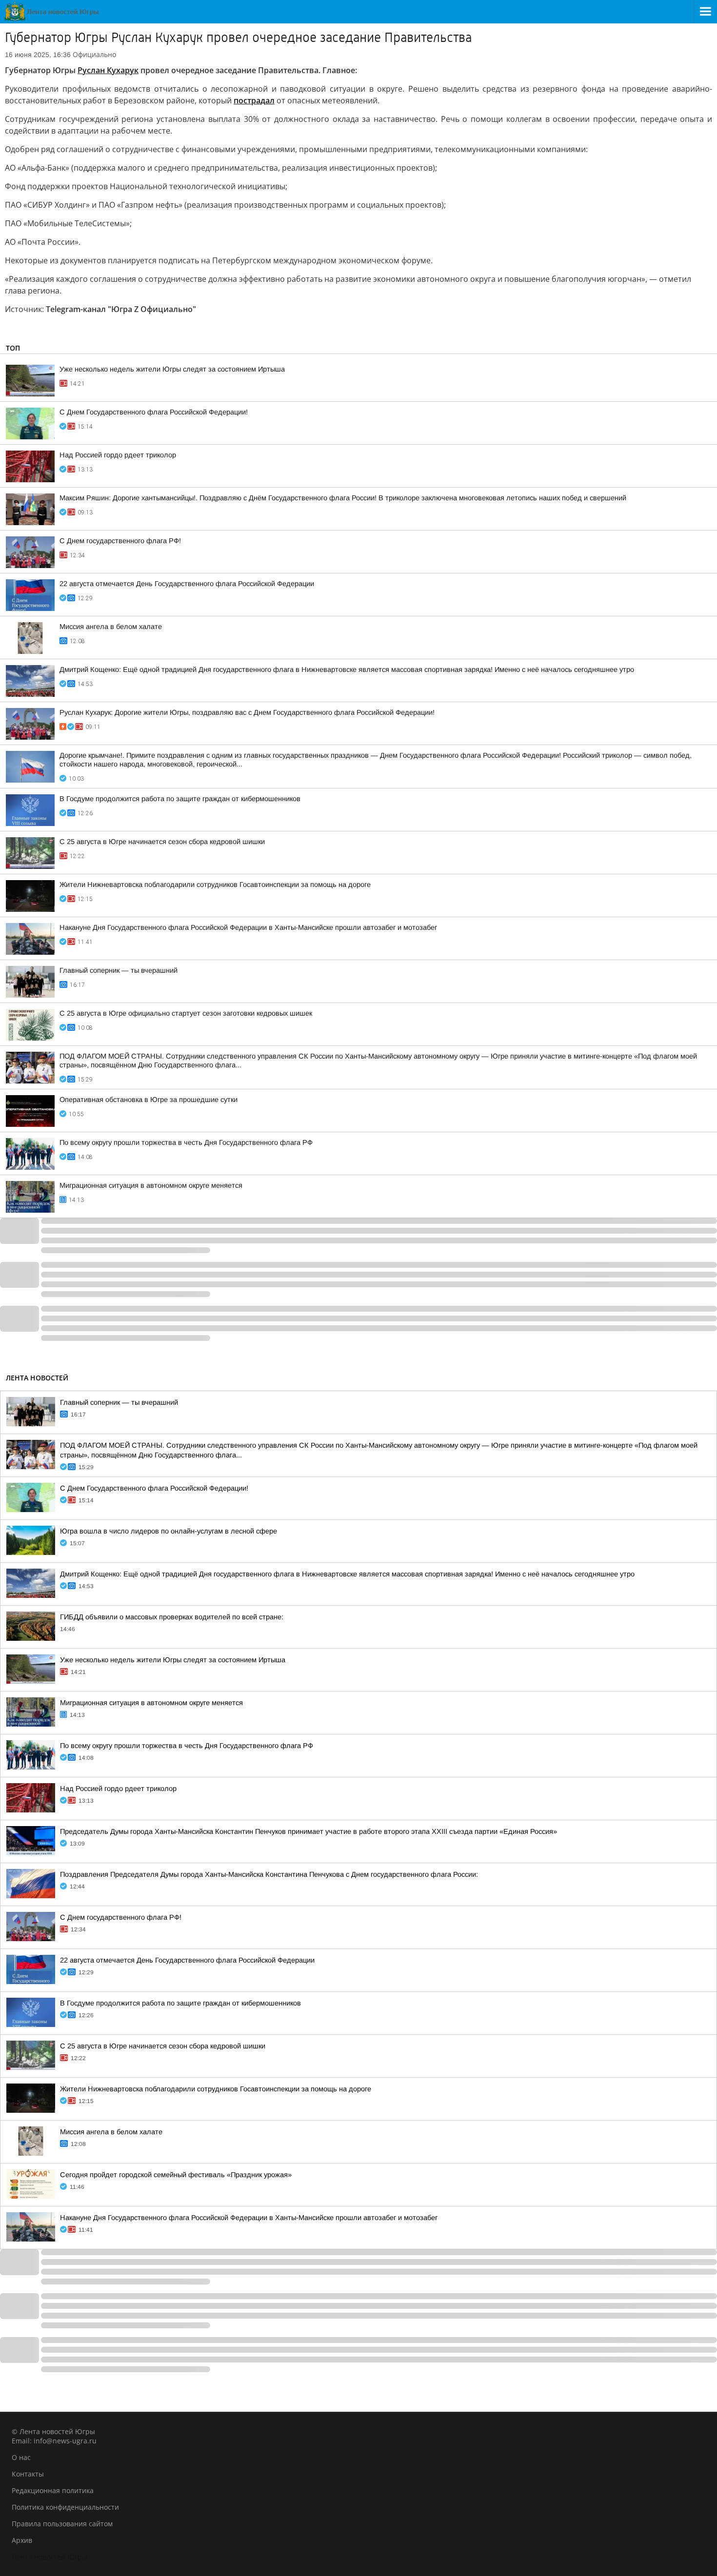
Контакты (28, 2474)
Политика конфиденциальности (65, 2507)
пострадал (254, 100)
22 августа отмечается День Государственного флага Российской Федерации (187, 584)
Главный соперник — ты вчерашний (119, 970)
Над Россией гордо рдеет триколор (118, 455)
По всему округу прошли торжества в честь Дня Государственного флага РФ (186, 1142)
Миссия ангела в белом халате (111, 627)
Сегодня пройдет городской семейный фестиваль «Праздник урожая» (176, 2175)
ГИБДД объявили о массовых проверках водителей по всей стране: (172, 1617)
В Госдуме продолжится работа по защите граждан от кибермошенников (180, 799)
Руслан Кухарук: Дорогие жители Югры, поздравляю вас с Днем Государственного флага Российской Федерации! (247, 712)
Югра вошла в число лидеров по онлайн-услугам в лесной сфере (169, 1531)
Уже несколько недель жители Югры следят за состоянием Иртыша (172, 369)
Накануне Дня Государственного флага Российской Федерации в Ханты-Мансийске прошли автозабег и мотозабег (248, 927)
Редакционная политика (53, 2490)
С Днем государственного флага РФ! (120, 541)
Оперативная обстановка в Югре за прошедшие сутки (149, 1100)
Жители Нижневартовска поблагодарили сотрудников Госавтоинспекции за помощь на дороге (215, 885)
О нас (21, 2457)
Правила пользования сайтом (62, 2524)
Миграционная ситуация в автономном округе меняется (151, 1185)
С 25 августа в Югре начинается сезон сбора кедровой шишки (162, 842)
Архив (22, 2540)
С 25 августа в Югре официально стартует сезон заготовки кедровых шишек (186, 1013)
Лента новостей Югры (50, 2557)
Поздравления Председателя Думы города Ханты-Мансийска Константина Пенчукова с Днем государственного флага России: (269, 1874)
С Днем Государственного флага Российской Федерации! (154, 412)
